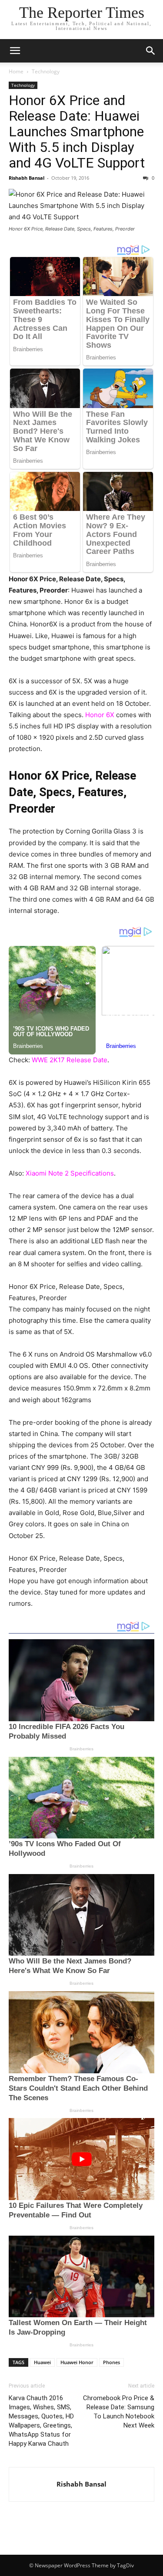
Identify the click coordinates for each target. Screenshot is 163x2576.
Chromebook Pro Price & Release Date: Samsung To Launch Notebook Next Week (119, 2412)
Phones (111, 2362)
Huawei (42, 2362)
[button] (15, 51)
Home (16, 71)
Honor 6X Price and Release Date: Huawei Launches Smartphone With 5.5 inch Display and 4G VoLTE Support (77, 132)
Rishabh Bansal (27, 178)
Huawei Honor (77, 2362)
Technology (46, 71)
